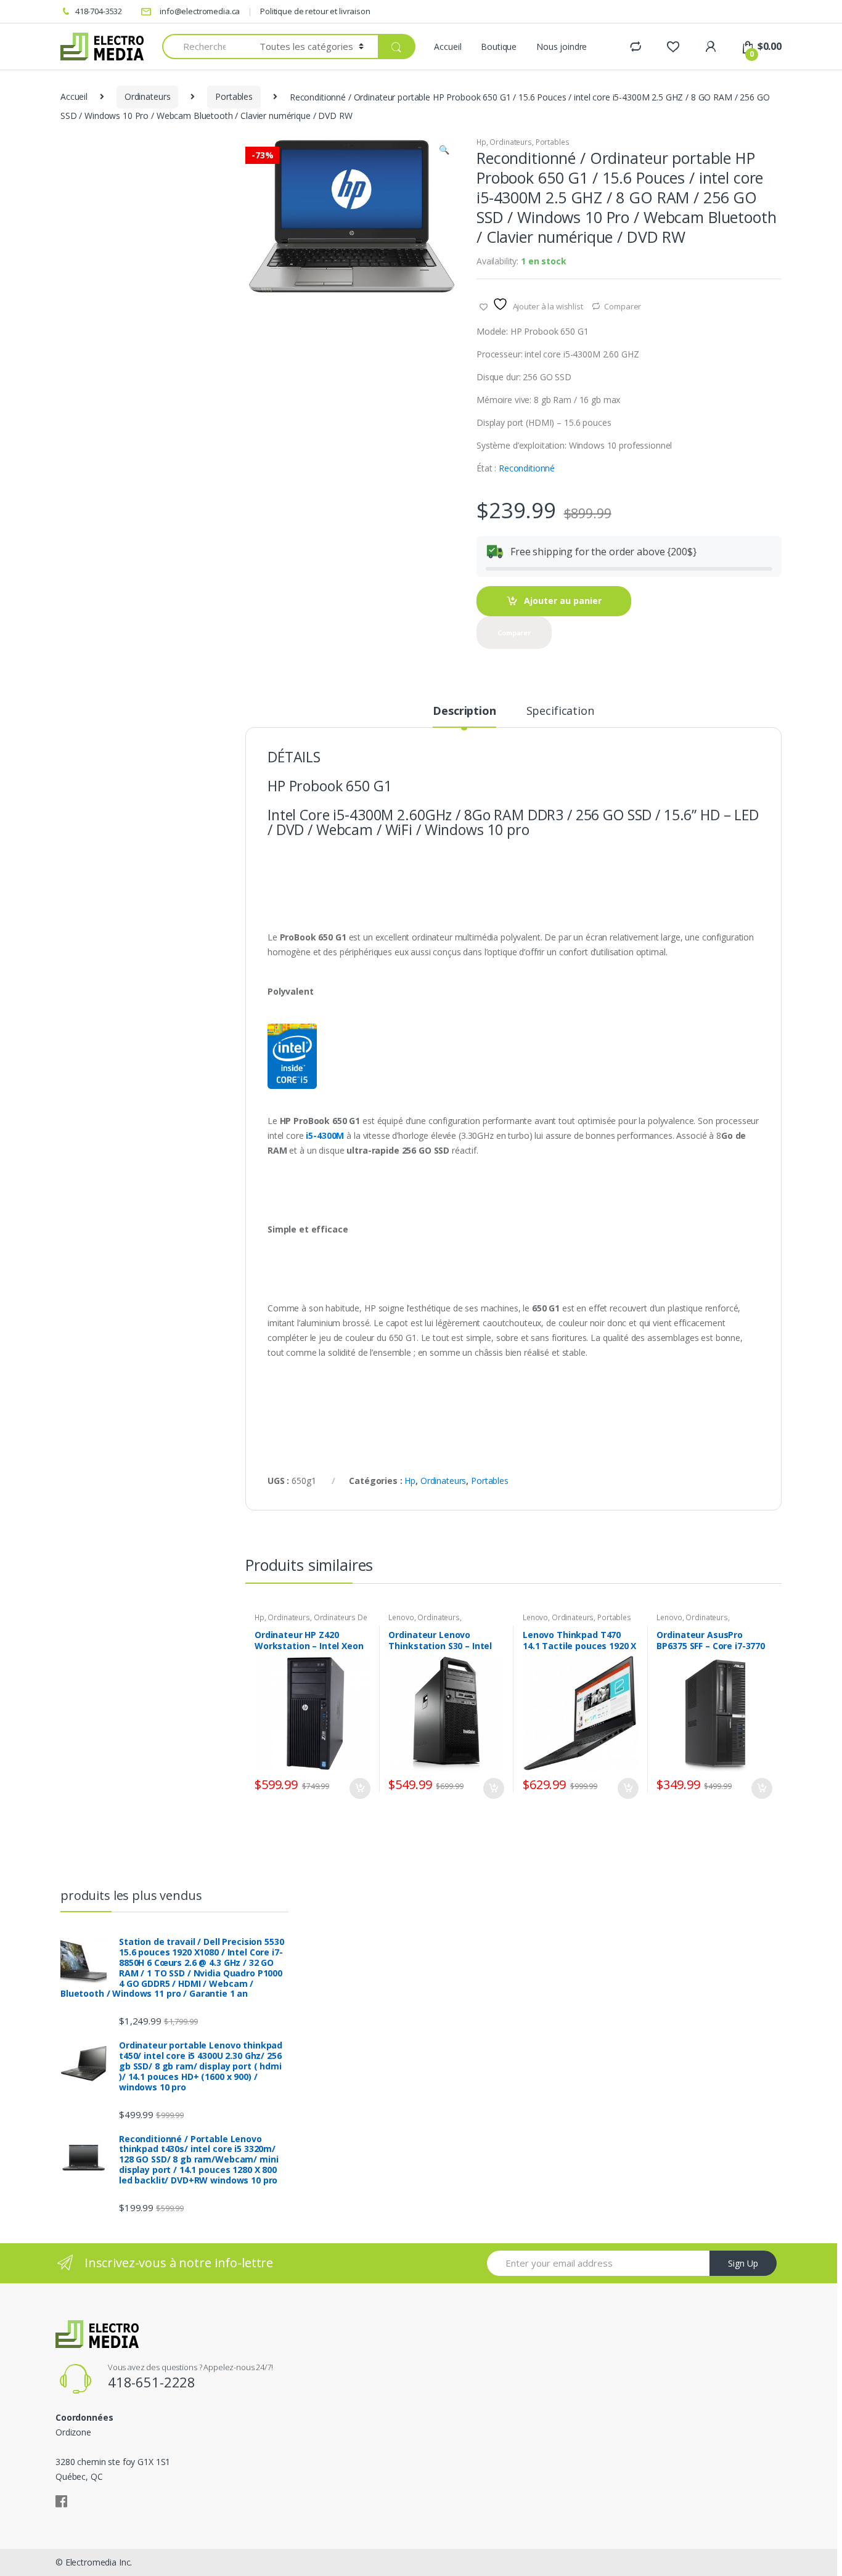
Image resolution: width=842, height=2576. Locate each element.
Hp (481, 142)
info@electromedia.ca (200, 11)
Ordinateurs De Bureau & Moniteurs (311, 1621)
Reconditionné (527, 468)
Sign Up (743, 2263)
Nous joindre (562, 47)
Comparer (623, 306)
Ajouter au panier (563, 601)
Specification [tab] (560, 711)
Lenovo (401, 1617)
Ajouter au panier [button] (359, 1788)
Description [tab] (464, 711)
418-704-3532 (99, 11)
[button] (444, 151)
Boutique (499, 47)
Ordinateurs (147, 96)
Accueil (448, 47)
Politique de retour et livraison (315, 11)
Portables (234, 96)
